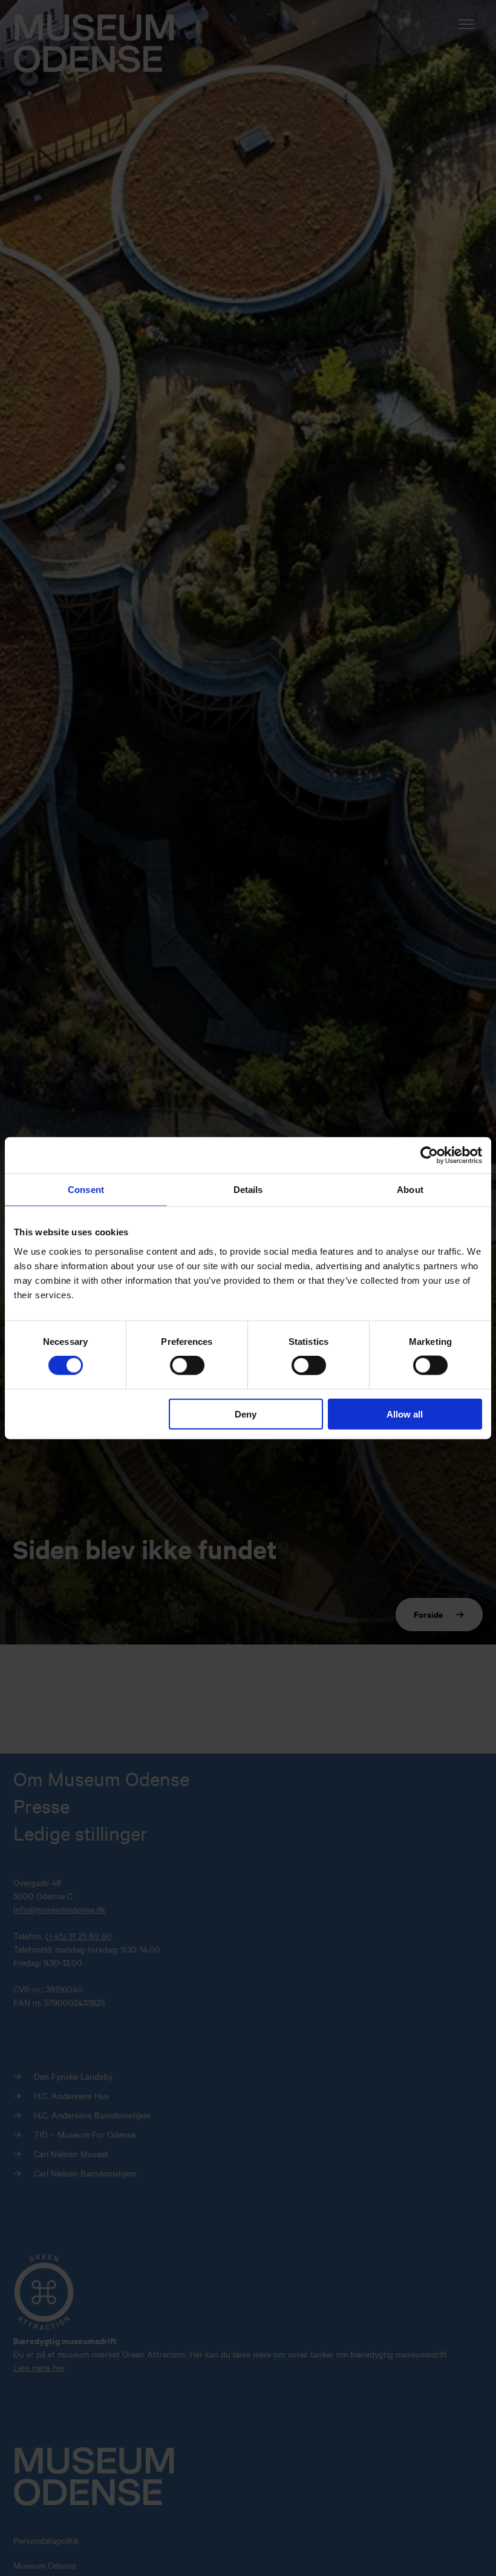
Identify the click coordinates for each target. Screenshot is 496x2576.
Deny (246, 1414)
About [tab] (410, 1190)
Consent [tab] (86, 1190)
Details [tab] (248, 1190)
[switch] (187, 1365)
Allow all (405, 1414)
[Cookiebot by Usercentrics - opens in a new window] (429, 1155)
